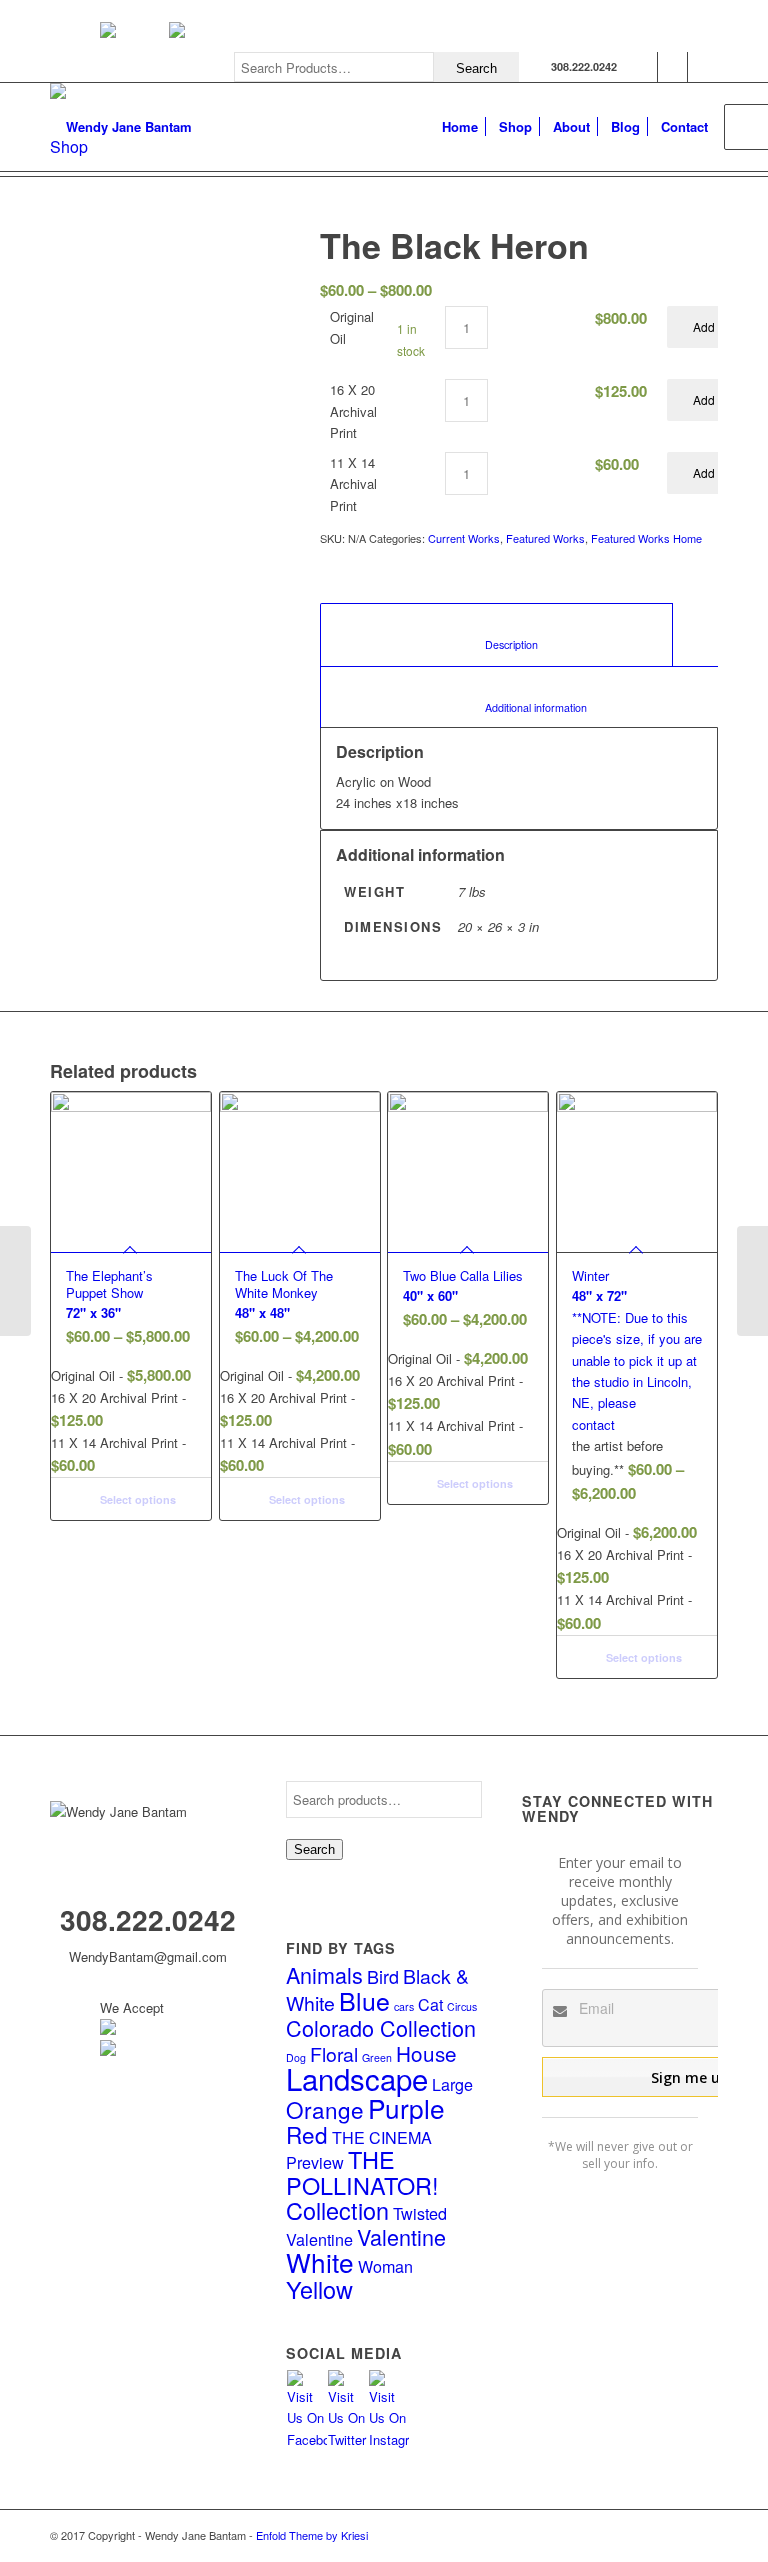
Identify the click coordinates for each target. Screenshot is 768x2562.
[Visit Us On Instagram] (388, 2439)
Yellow (319, 2289)
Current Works (464, 538)
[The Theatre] (752, 1281)
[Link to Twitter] (672, 67)
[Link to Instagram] (703, 67)
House (426, 2053)
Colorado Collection (381, 2027)
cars (404, 2006)
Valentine (401, 2236)
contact (593, 1424)
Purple (406, 2107)
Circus (462, 2006)
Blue (364, 2000)
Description (497, 644)
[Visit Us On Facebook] (306, 2439)
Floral (334, 2054)
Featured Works (545, 538)
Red (307, 2134)
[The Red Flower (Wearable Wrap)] (15, 1281)
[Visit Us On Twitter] (347, 2439)
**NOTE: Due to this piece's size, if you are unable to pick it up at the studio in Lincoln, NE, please (637, 1339)
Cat (430, 2004)
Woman (385, 2266)
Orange (325, 2109)
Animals (324, 1974)
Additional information (521, 707)
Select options (136, 1499)
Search (314, 1849)
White (320, 2261)
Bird (383, 1976)
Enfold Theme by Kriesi (312, 2535)
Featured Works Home (646, 538)
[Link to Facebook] (642, 67)
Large (452, 2084)
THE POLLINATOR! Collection (362, 2184)
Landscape (357, 2078)
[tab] (496, 634)
